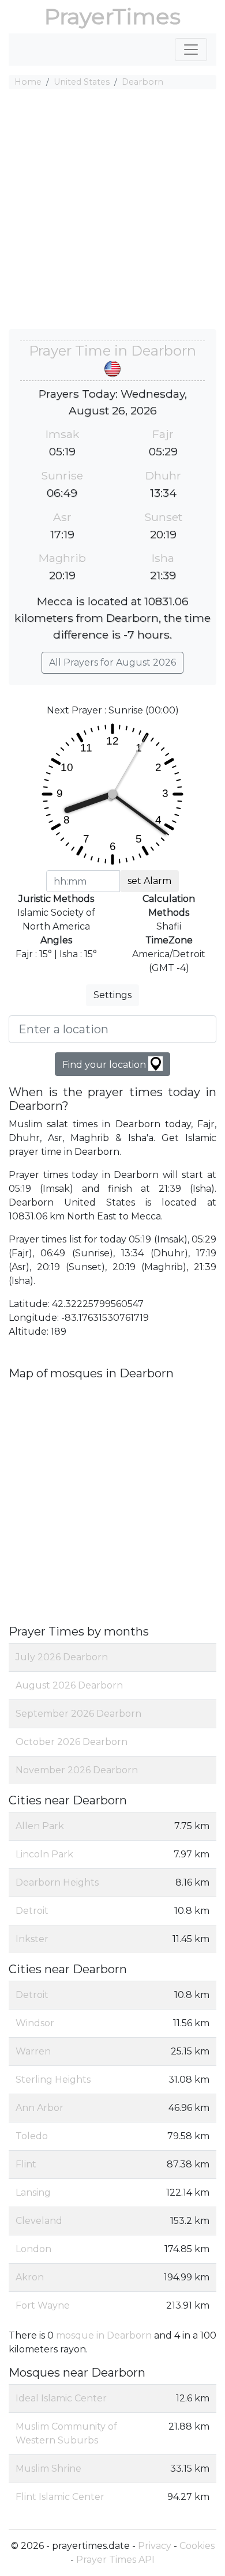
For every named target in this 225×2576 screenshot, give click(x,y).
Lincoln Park (44, 1854)
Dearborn (142, 82)
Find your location (105, 1065)
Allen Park (40, 1826)
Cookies (197, 2546)
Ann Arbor (40, 2108)
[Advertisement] (112, 211)
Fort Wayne (43, 2305)
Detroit (32, 1911)
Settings (112, 995)
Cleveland (39, 2221)
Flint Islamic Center (60, 2497)
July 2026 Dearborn (62, 1657)
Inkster (32, 1939)
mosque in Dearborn (104, 2335)
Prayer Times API (115, 2560)
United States (82, 82)
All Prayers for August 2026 (112, 662)
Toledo (32, 2136)
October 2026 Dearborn (72, 1742)
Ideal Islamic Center (61, 2398)
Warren (33, 2051)
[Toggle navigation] (191, 50)
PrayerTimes (112, 16)
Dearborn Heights (57, 1882)
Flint (26, 2164)
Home (28, 82)
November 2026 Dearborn (77, 1770)
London (33, 2249)
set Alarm (149, 881)
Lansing (33, 2192)
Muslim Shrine (48, 2469)
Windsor (35, 2023)
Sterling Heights (53, 2080)
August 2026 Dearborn (69, 1685)
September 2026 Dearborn (78, 1714)
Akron (30, 2277)
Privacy (155, 2546)
